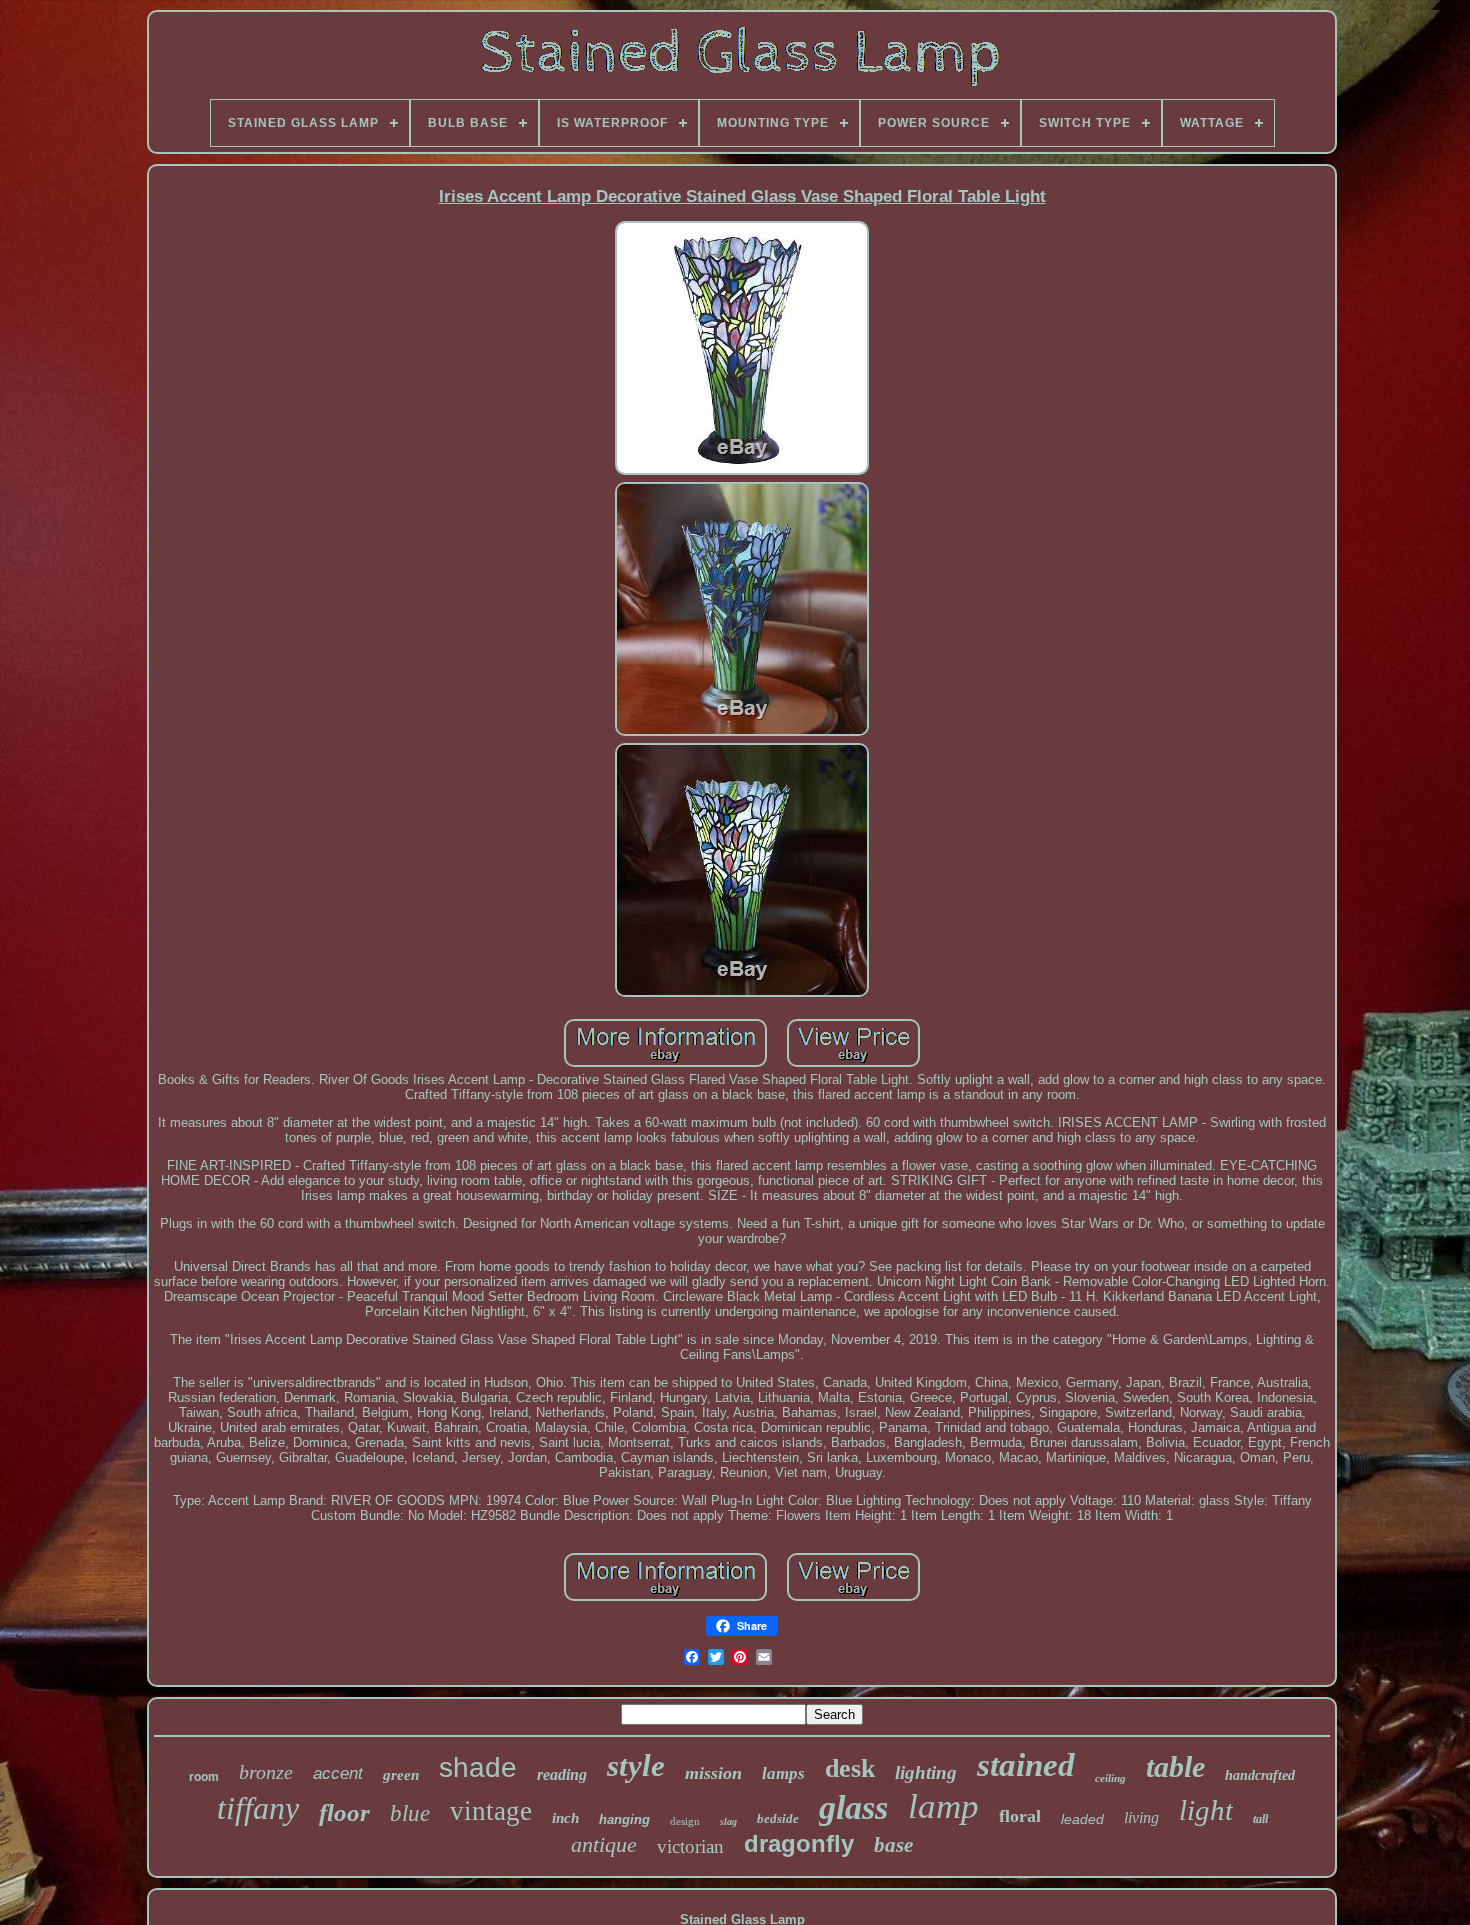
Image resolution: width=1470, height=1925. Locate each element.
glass (853, 1807)
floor (344, 1812)
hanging (624, 1819)
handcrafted (1260, 1775)
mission (713, 1773)
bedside (778, 1818)
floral (1020, 1816)
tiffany (258, 1808)
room (204, 1777)
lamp (943, 1806)
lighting (926, 1772)
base (893, 1845)
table (1175, 1766)
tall (1260, 1819)
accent (338, 1773)
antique (604, 1844)
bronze (266, 1772)
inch (565, 1818)
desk (850, 1768)
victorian (690, 1846)
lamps (783, 1773)
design (685, 1821)
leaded (1082, 1819)
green (401, 1775)
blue (410, 1813)
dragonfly (799, 1843)
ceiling (1110, 1778)
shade (478, 1767)
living (1141, 1817)
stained (1026, 1765)
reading (562, 1774)
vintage (491, 1811)
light (1206, 1810)
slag (728, 1821)
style (636, 1765)
